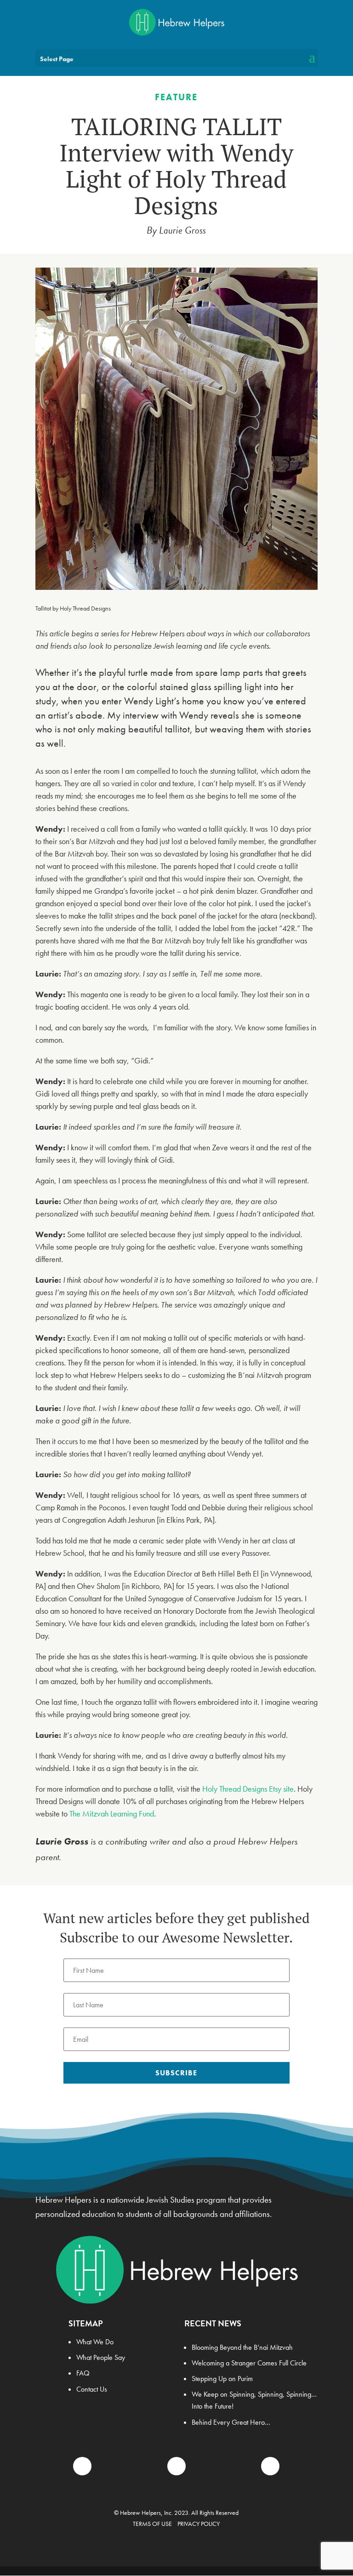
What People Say (101, 2357)
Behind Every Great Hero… (231, 2422)
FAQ (83, 2373)
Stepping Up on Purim (222, 2379)
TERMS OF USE (152, 2524)
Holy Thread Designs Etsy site (248, 1789)
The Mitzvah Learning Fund (112, 1813)
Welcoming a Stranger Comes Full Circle (249, 2363)
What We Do (95, 2342)
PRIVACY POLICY (199, 2524)
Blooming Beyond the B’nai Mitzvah (242, 2347)
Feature (176, 97)
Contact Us (92, 2389)
